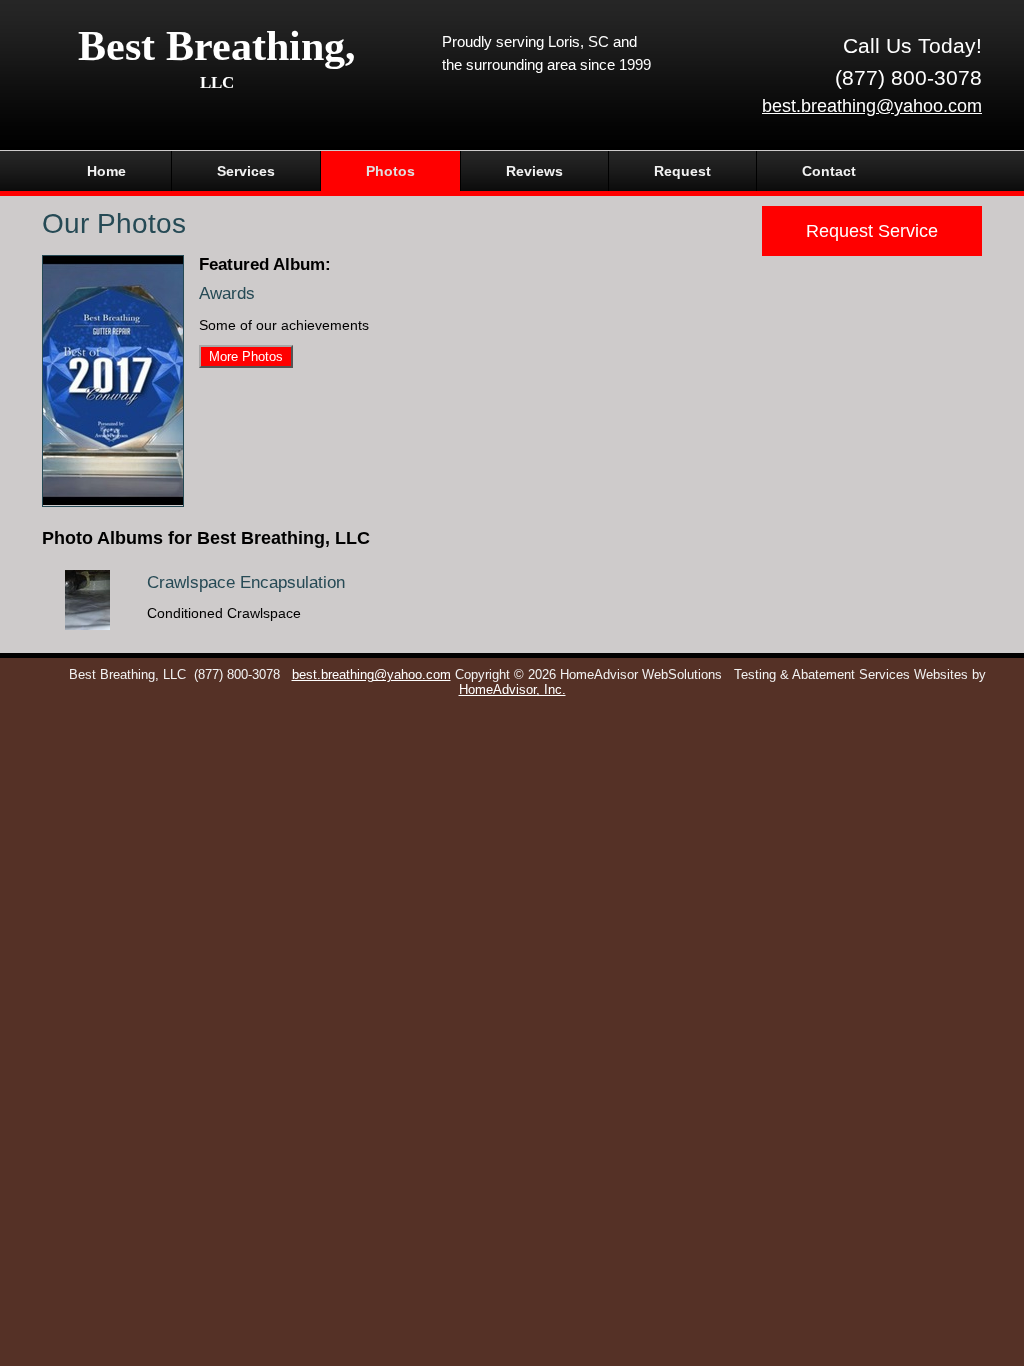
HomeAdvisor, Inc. (512, 690)
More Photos (246, 356)
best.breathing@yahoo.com (872, 106)
